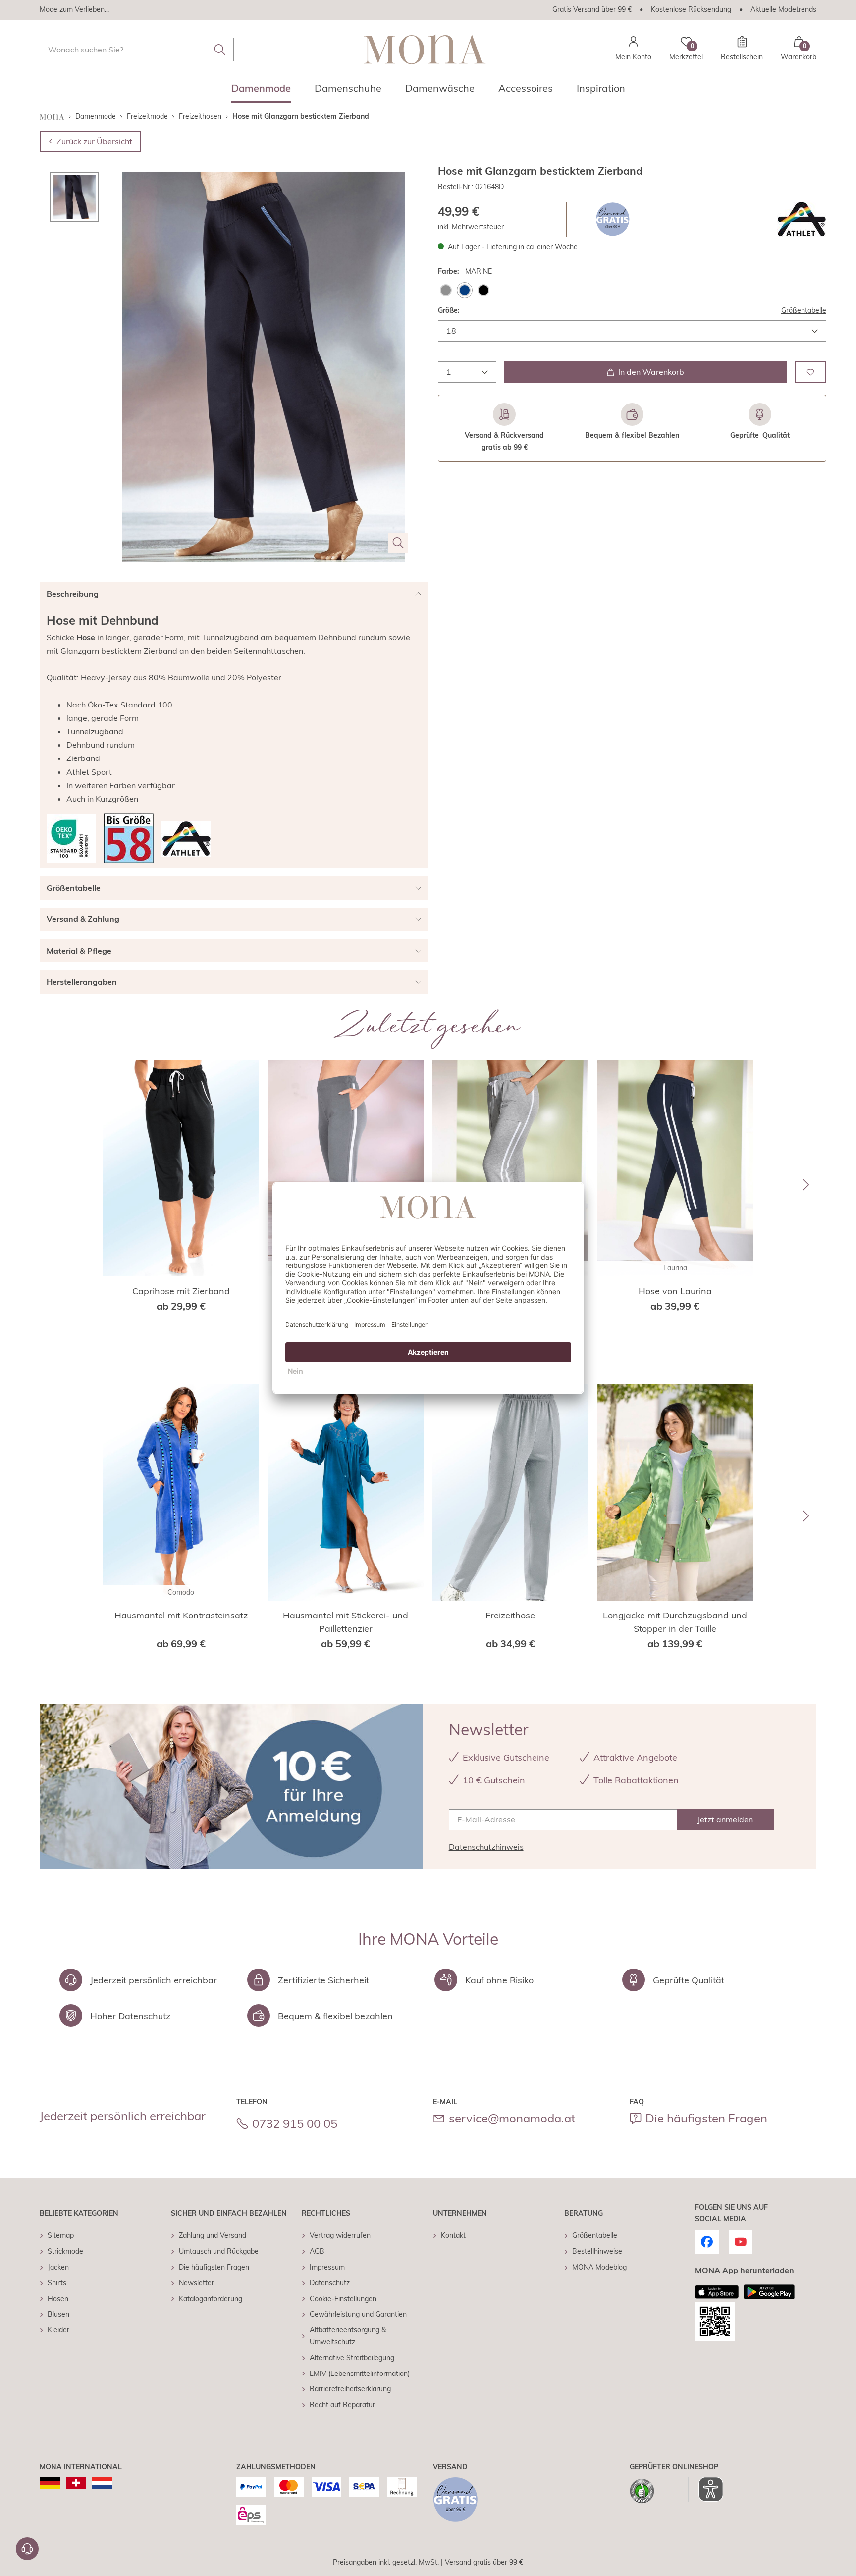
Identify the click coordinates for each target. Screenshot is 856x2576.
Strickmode (65, 2251)
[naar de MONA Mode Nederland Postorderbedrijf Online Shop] (102, 2483)
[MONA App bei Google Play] (769, 2292)
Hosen (58, 2299)
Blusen (58, 2314)
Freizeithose (510, 1615)
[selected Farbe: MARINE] (465, 290)
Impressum (327, 2267)
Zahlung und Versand (213, 2235)
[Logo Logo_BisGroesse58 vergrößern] (129, 838)
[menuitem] (261, 91)
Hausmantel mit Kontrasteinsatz (181, 1615)
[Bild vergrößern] (398, 543)
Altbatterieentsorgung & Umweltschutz (348, 2336)
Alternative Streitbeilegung (352, 2358)
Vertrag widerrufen (340, 2235)
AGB (317, 2251)
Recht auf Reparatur (342, 2405)
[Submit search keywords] (220, 50)
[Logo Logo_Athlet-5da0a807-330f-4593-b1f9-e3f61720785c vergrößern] (802, 219)
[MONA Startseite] (425, 49)
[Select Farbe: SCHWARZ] (483, 290)
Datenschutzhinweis (486, 1847)
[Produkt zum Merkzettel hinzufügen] (810, 372)
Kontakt (453, 2235)
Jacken (58, 2267)
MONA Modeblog (599, 2267)
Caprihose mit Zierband (181, 1291)
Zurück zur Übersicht (94, 141)
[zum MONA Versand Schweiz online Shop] (76, 2483)
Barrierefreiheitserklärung (350, 2389)
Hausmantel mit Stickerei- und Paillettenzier (346, 1622)
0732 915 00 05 (295, 2123)
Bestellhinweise (597, 2251)
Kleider (58, 2330)
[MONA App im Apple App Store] (717, 2292)
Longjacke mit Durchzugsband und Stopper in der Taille (675, 1622)
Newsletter (196, 2283)
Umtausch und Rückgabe (219, 2251)
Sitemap (61, 2235)
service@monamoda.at (512, 2118)
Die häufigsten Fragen (706, 2118)
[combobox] (137, 50)
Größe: (449, 310)
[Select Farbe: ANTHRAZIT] (446, 290)
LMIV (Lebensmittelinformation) (360, 2374)
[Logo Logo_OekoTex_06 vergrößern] (71, 839)
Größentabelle (804, 310)
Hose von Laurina (675, 1291)
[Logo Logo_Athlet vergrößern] (186, 839)
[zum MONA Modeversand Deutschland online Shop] (50, 2483)
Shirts (57, 2283)
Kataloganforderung (211, 2299)
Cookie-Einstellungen (343, 2299)
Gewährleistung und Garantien (358, 2314)
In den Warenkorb (651, 372)
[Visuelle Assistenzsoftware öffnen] (706, 2489)
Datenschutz (330, 2283)
